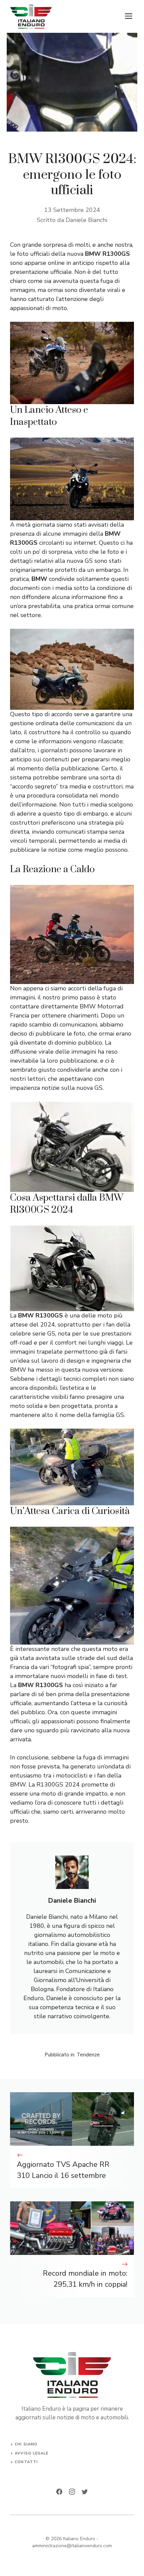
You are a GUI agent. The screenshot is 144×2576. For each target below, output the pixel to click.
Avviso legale (31, 2453)
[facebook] (59, 2492)
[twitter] (85, 2492)
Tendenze (88, 2055)
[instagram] (72, 2492)
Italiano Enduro (79, 2539)
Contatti (26, 2462)
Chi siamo (26, 2444)
